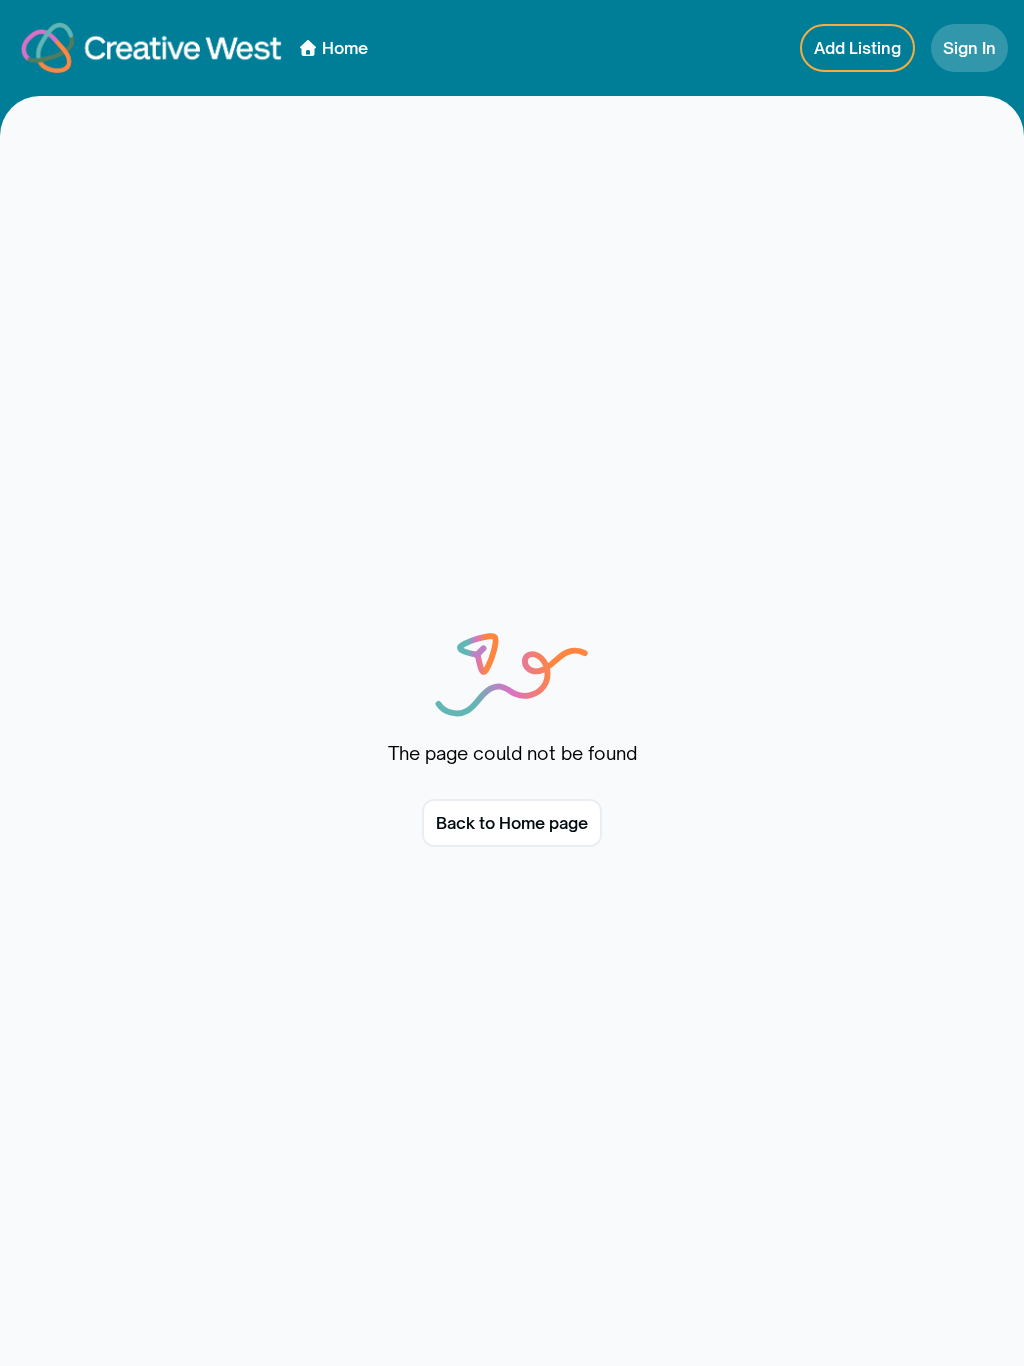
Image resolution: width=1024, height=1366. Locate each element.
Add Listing (857, 48)
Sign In (969, 48)
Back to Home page (512, 823)
